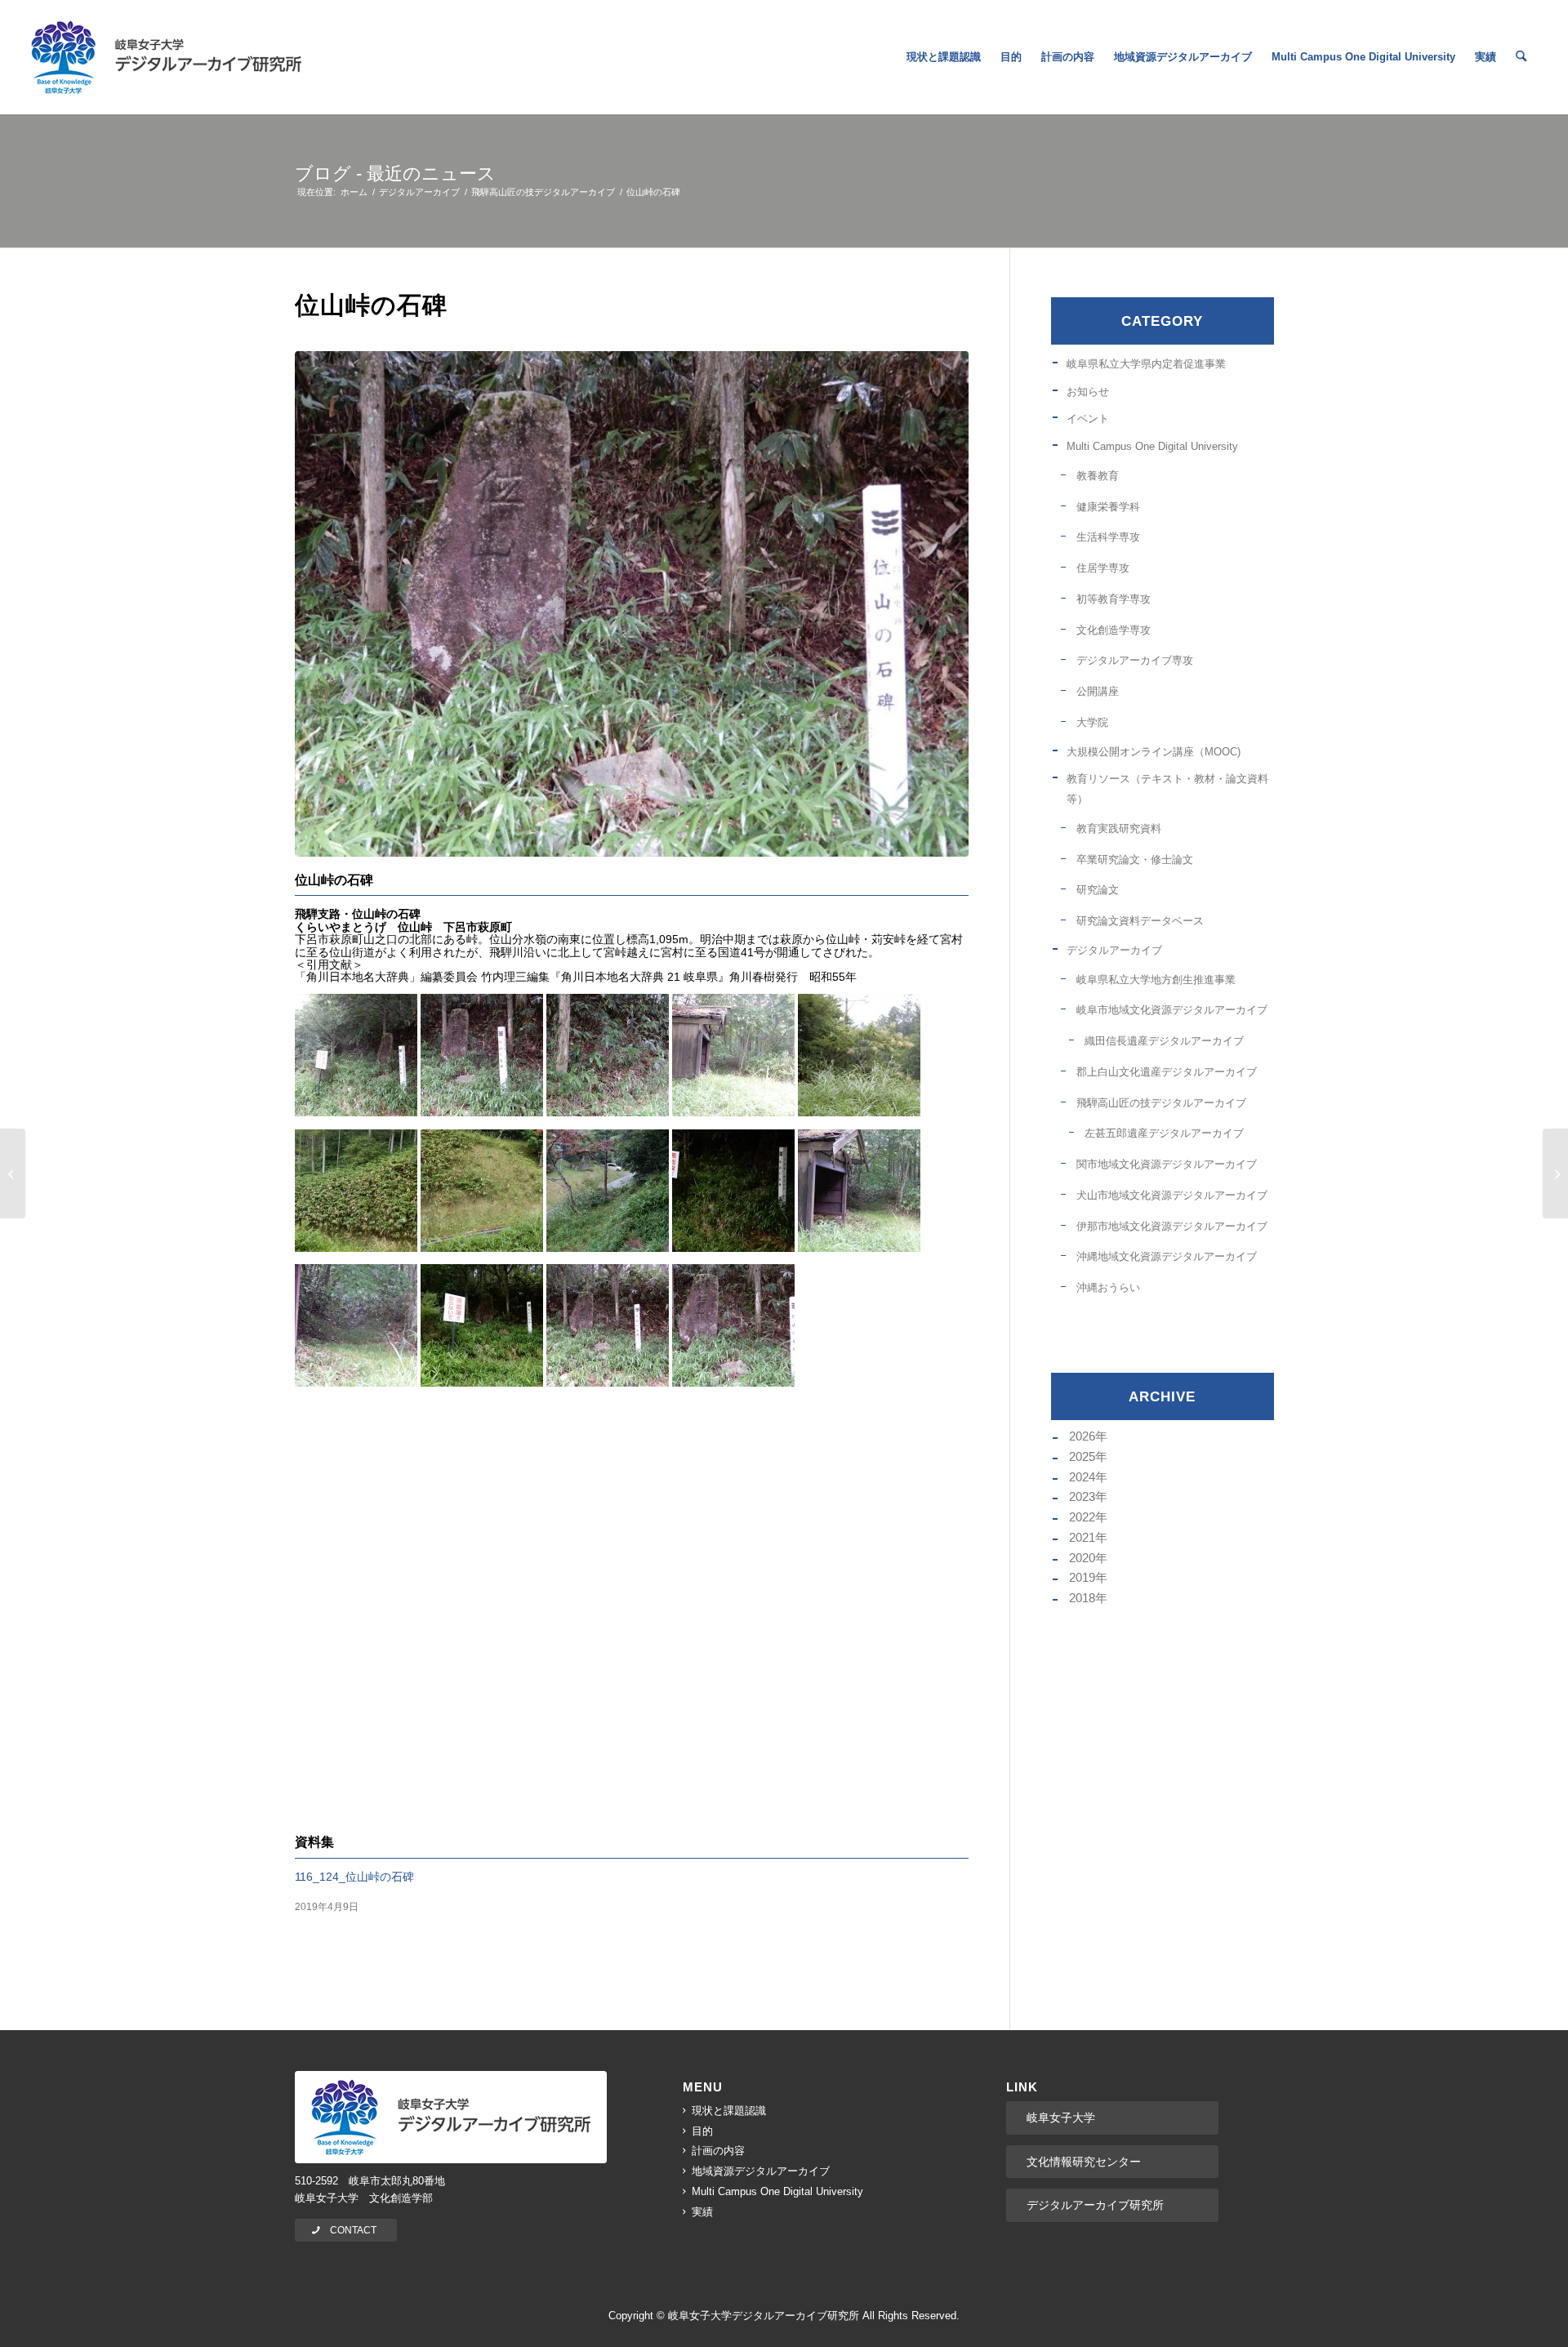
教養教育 (1098, 476)
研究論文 (1098, 890)
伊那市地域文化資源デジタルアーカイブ (1172, 1226)
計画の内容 (718, 2151)
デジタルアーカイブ (1114, 950)
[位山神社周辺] (1555, 1173)
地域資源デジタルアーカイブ (761, 2171)
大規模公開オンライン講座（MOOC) (1154, 752)
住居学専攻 (1103, 568)
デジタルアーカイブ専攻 (1135, 660)
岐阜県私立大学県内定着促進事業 (1146, 364)
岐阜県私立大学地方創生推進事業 (1156, 980)
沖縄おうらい (1108, 1287)
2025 (1082, 1456)
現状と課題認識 (729, 2111)
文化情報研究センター (1084, 2162)
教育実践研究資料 (1119, 828)
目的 (702, 2131)
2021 (1082, 1537)
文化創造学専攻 (1114, 630)
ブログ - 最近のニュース (395, 174)
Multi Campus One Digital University (1152, 446)
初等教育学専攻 (1114, 599)
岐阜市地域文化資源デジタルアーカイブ (1172, 1010)
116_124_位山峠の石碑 (354, 1877)
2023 (1082, 1496)
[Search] (1521, 57)
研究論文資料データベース (1140, 921)
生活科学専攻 (1108, 537)
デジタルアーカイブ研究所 (1095, 2205)
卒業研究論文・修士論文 (1135, 860)
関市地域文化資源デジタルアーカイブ (1167, 1164)
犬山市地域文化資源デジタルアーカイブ (1172, 1195)
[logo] (166, 57)
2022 (1082, 1517)
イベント (1088, 419)
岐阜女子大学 (1061, 2118)
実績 (702, 2212)
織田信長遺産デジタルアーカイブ (1164, 1041)
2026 (1082, 1436)
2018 (1082, 1598)
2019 (1082, 1577)
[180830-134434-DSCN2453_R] (632, 604)
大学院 (1092, 722)
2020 (1082, 1558)
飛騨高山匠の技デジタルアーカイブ (1161, 1103)
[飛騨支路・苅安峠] (13, 1173)
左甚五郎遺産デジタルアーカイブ (1164, 1133)
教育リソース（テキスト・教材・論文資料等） (1167, 789)
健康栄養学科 (1108, 507)
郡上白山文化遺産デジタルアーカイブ (1167, 1072)
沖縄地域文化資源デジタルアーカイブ (1167, 1256)
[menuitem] (944, 57)
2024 (1082, 1477)
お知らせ (1088, 392)
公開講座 (1098, 691)
